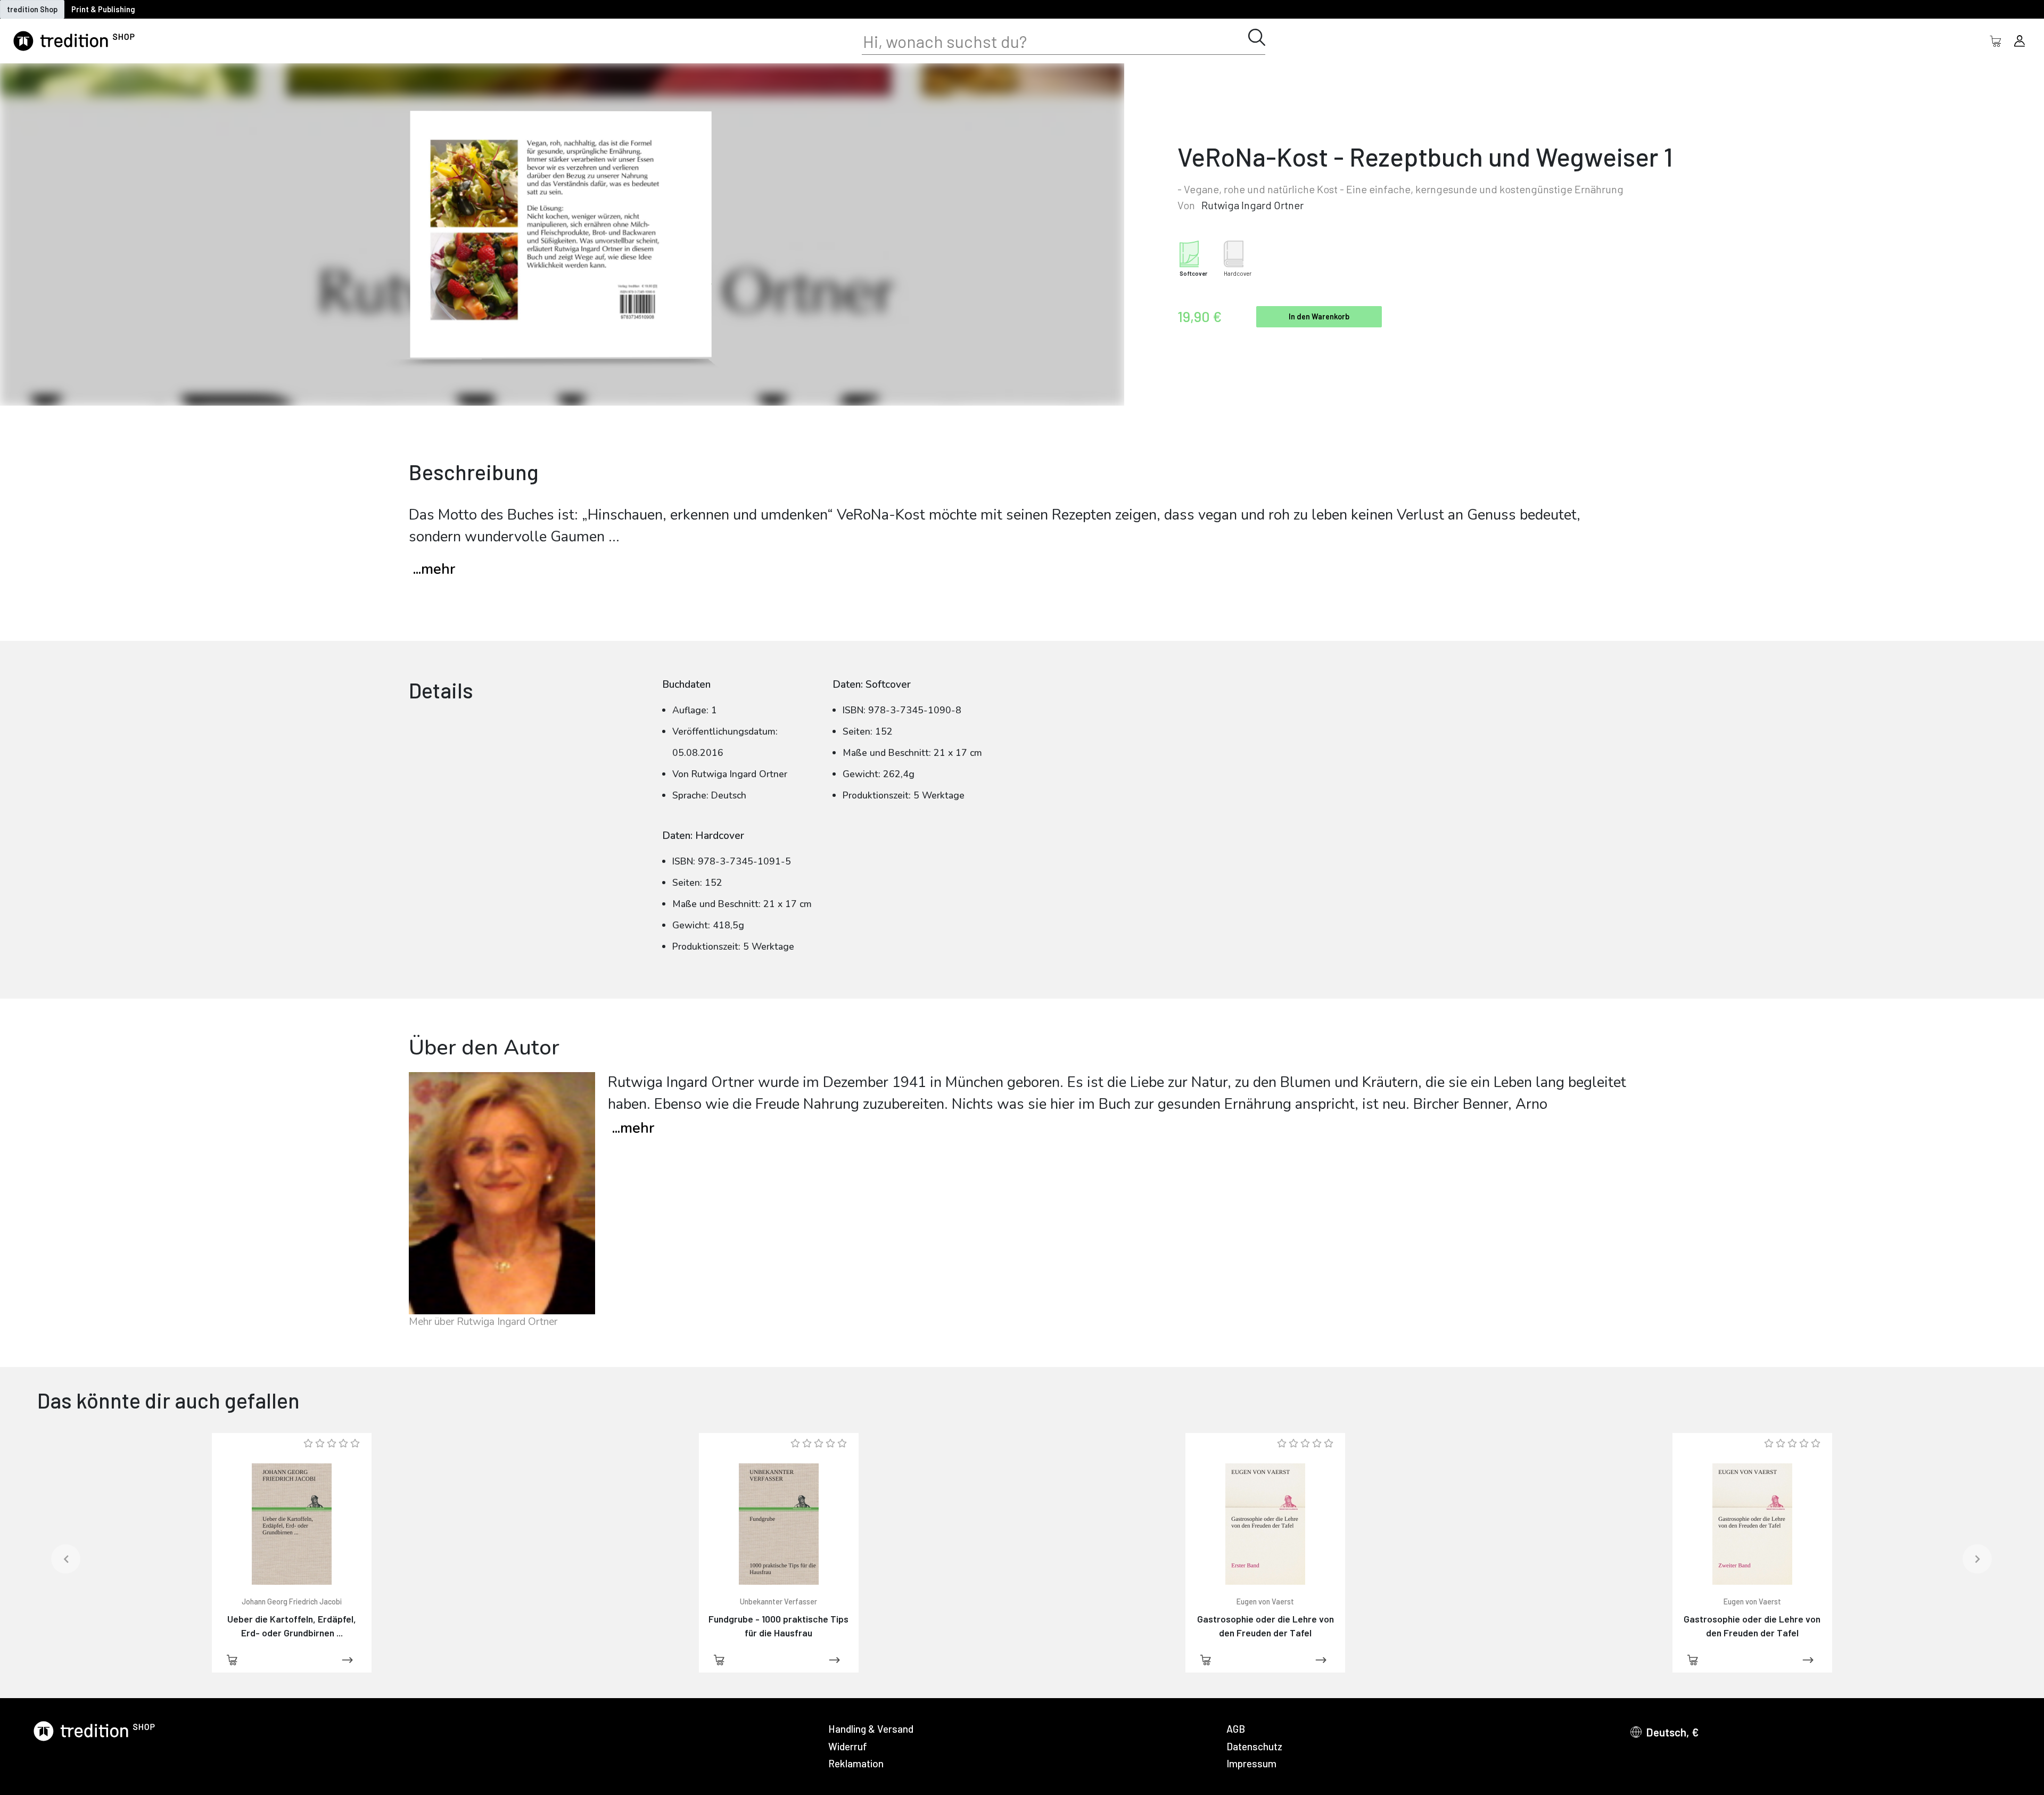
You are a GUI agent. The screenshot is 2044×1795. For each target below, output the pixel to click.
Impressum (1251, 1763)
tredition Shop (32, 9)
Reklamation (856, 1763)
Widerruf (848, 1746)
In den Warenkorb (1319, 316)
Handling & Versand (871, 1729)
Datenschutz (1254, 1746)
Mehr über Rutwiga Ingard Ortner (483, 1322)
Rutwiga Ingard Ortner (1252, 205)
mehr (633, 1128)
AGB (1236, 1729)
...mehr (434, 569)
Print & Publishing (103, 9)
